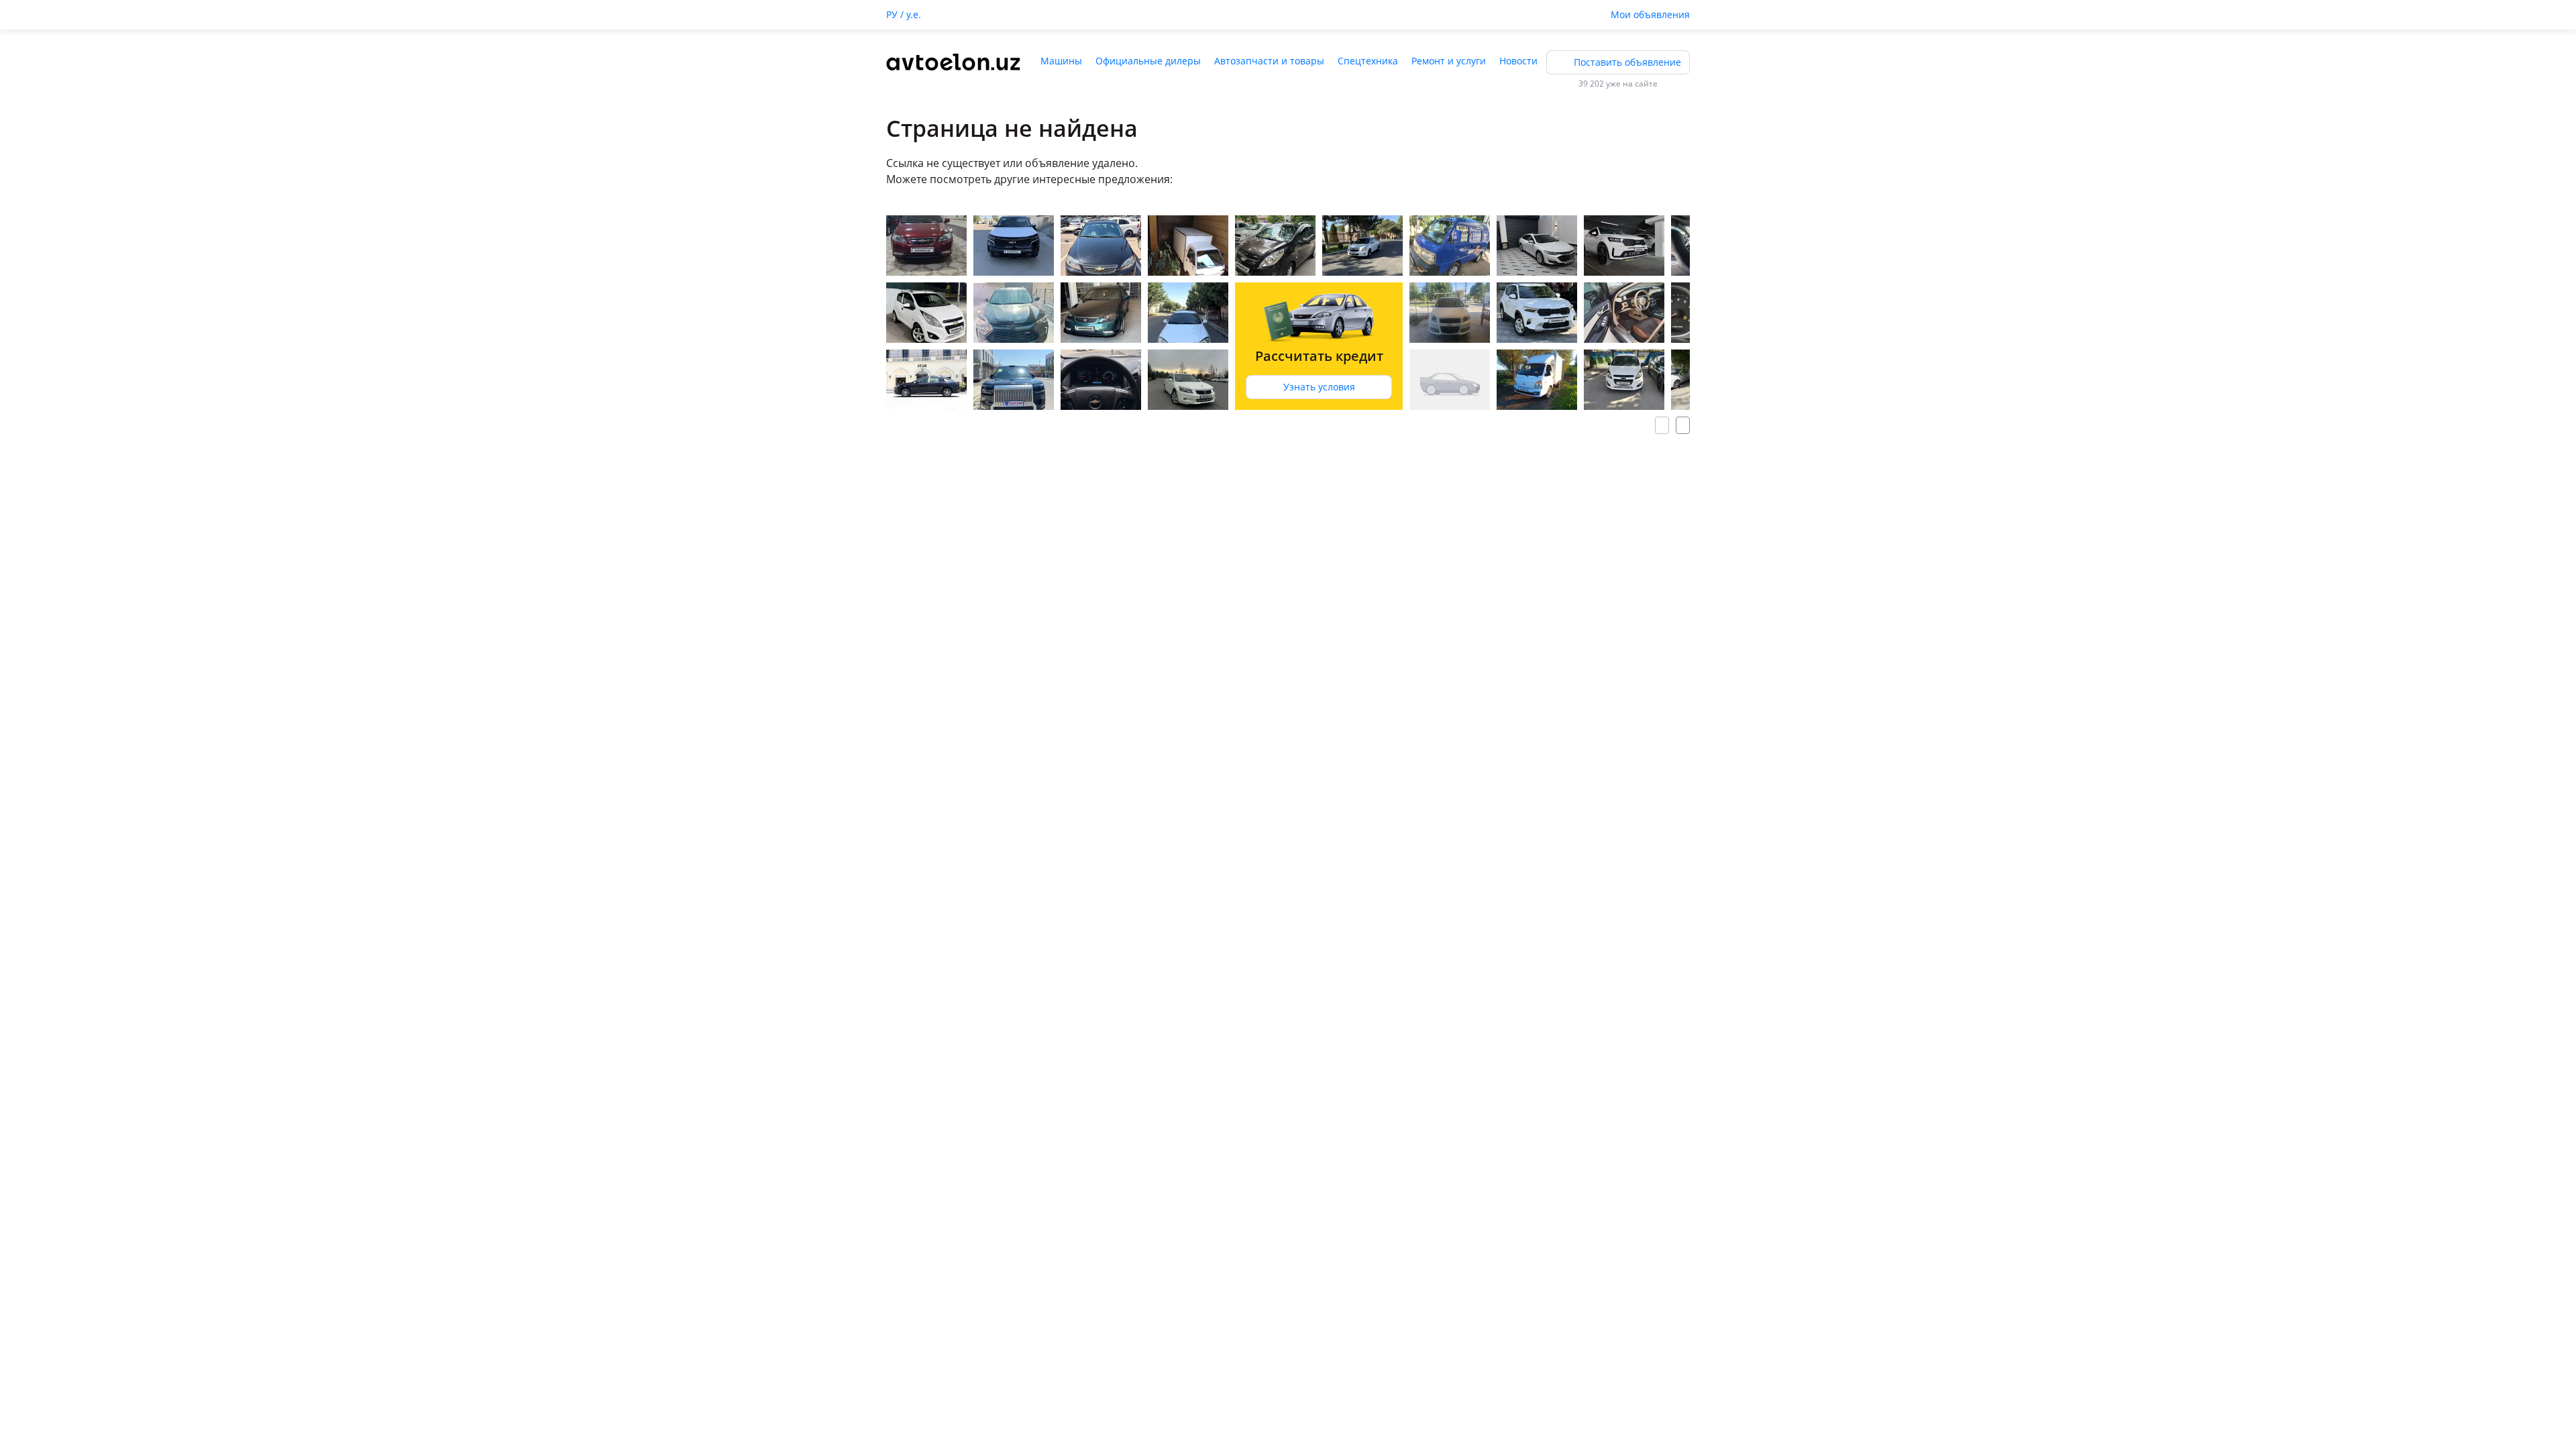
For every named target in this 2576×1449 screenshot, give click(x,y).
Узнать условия (1319, 387)
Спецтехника (1368, 61)
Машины (1061, 61)
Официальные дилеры (1148, 61)
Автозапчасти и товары (1269, 61)
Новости (1518, 61)
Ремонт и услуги (1449, 61)
